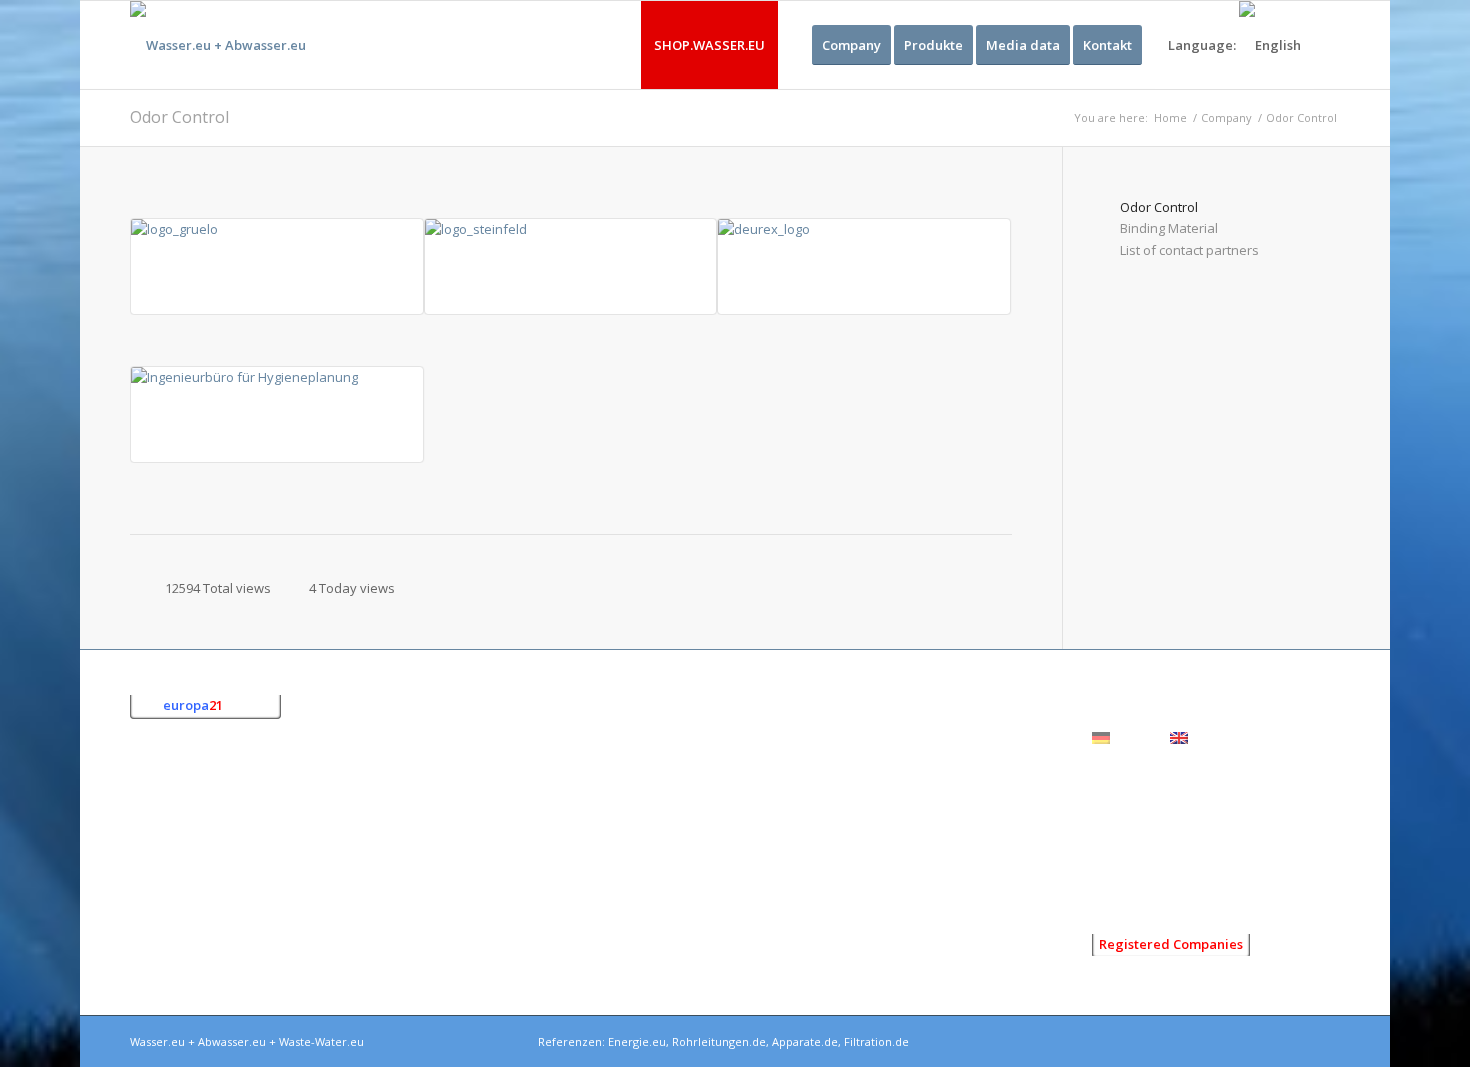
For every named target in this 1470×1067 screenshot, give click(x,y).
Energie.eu (637, 1041)
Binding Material (1169, 228)
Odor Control (179, 117)
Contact (1115, 827)
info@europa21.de (233, 920)
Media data (1126, 857)
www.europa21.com (248, 941)
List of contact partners (1189, 250)
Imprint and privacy (1150, 797)
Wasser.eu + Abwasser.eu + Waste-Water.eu (247, 1041)
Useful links (1127, 888)
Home (1170, 117)
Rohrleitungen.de (719, 1041)
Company (1226, 117)
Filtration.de (876, 1041)
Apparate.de (805, 1041)
